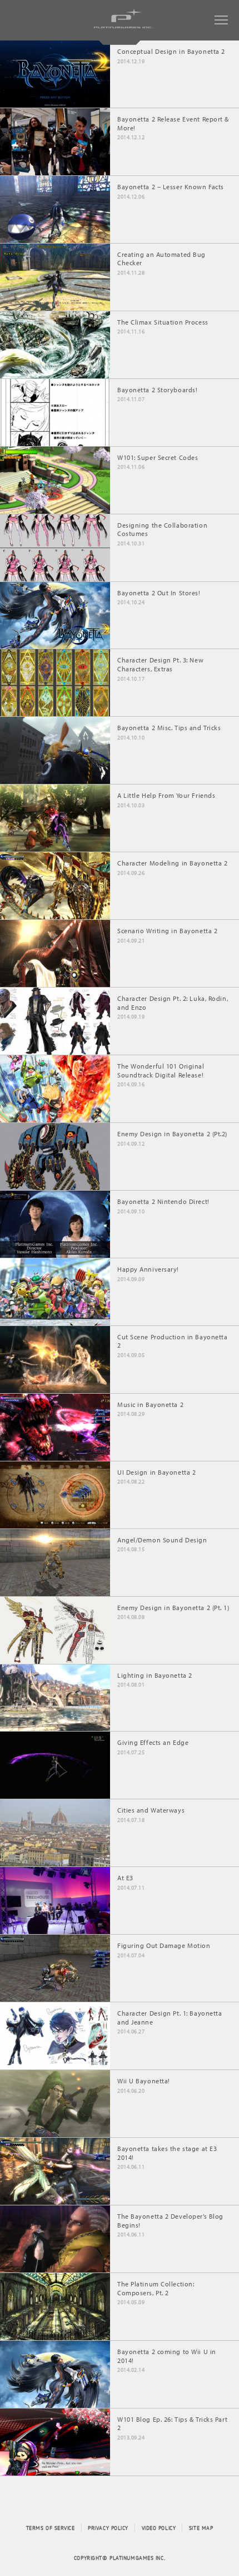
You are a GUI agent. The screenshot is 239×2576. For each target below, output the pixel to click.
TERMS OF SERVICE (51, 2528)
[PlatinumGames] (127, 28)
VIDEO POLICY (159, 2528)
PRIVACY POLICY (108, 2528)
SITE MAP (201, 2528)
